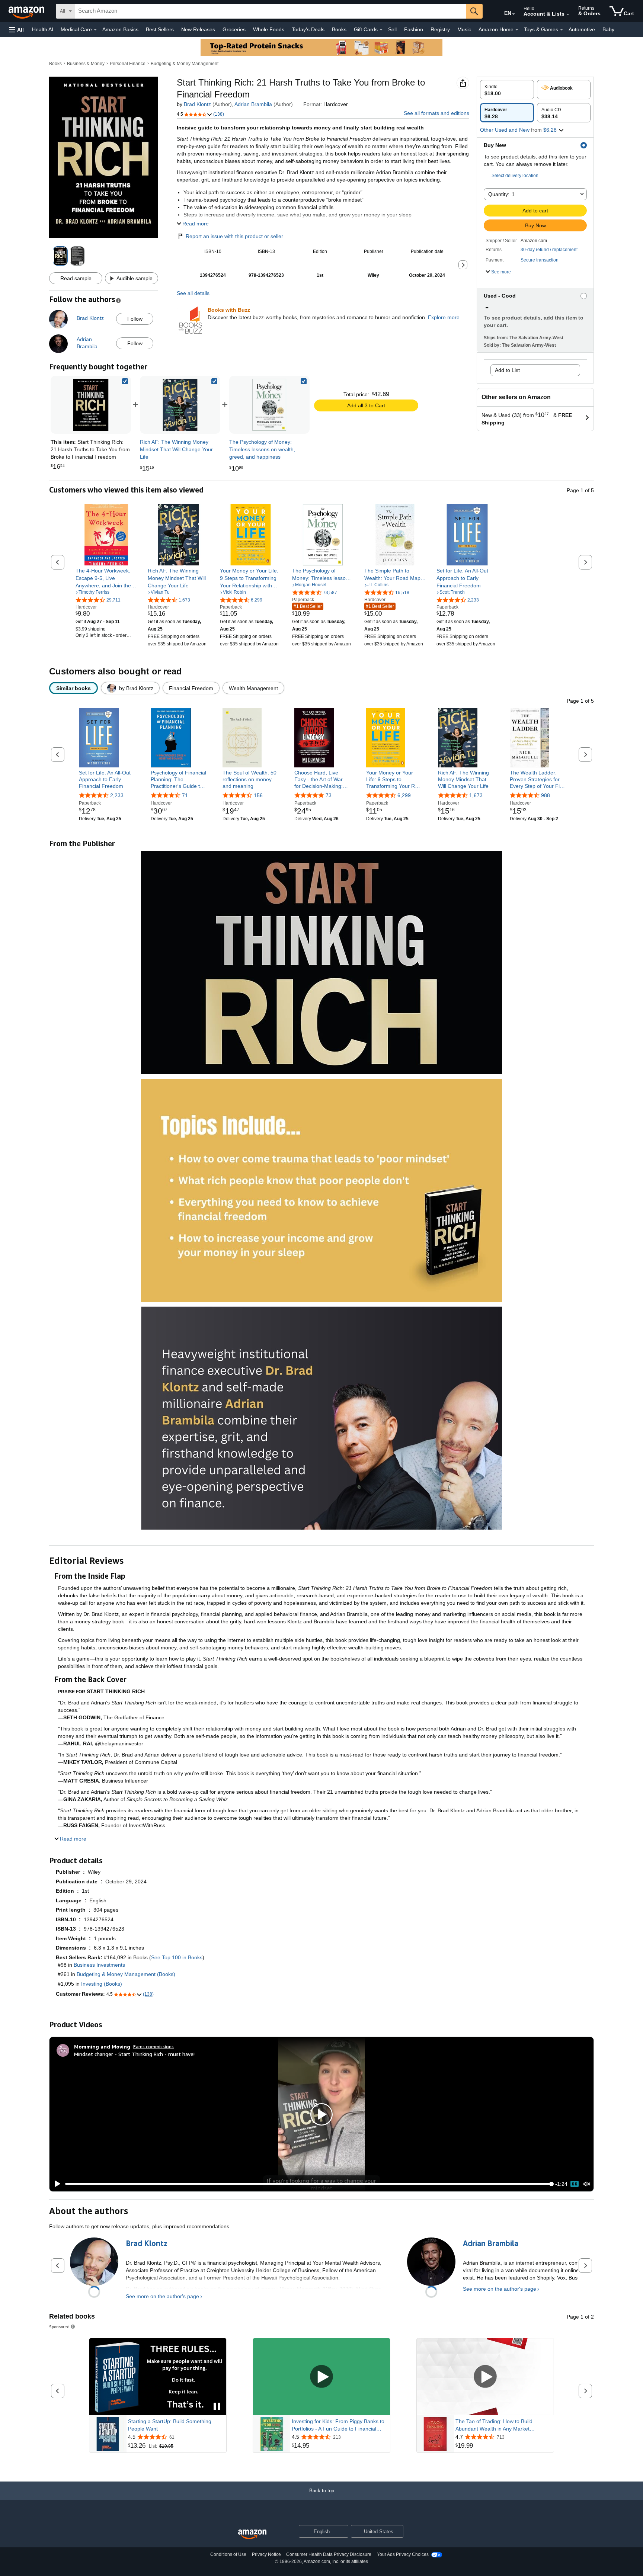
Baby (608, 29)
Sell (392, 29)
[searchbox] (271, 11)
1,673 (476, 795)
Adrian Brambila (253, 104)
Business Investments (99, 1965)
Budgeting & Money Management (185, 64)
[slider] (308, 2184)
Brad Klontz (197, 104)
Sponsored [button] (59, 2327)
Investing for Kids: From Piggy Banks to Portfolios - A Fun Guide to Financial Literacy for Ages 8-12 (338, 2425)
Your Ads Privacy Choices (403, 2554)
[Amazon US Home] (252, 2535)
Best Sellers (160, 29)
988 (546, 795)
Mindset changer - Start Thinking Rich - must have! (134, 2054)
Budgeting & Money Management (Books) (126, 1974)
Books (339, 29)
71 (185, 795)
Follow (135, 319)
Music (464, 29)
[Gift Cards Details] (381, 30)
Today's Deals (308, 29)
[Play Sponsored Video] (321, 2377)
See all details (193, 293)
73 (329, 795)
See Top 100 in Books (177, 1957)
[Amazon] (27, 11)
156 (258, 795)
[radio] (507, 90)
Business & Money (86, 64)
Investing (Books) (102, 1984)
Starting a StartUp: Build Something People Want (170, 2425)
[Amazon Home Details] (517, 30)
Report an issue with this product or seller (234, 236)
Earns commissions (153, 2046)
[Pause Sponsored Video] (217, 2407)
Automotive (582, 29)
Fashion (414, 29)
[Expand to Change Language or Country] (514, 14)
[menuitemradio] (575, 2184)
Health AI (43, 29)
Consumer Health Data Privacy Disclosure (329, 2554)
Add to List (507, 370)
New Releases (198, 29)
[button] (16, 30)
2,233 (117, 795)
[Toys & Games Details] (562, 30)
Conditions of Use (228, 2554)
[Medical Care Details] (95, 30)
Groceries (234, 29)
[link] (180, 405)
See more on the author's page (162, 2296)
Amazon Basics (120, 29)
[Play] (55, 2184)
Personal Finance (128, 64)
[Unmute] (587, 2184)
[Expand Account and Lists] (568, 15)
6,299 (404, 795)
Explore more (444, 317)
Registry (440, 29)
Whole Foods (269, 29)
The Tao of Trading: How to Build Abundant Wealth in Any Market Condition (494, 2425)
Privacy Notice (266, 2554)
